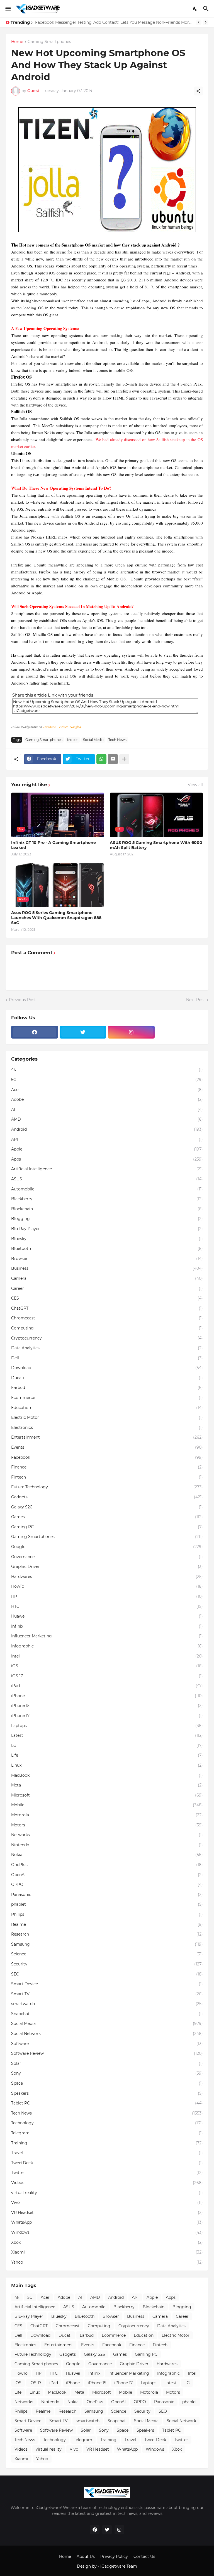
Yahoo (107, 2262)
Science (107, 1954)
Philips (107, 1914)
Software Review (107, 2053)
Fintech (107, 1477)
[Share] (198, 91)
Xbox (107, 2242)
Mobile (73, 740)
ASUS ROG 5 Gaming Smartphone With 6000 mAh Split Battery (156, 845)
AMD (107, 1119)
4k (107, 1070)
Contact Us (144, 2556)
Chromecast (107, 1318)
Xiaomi (107, 2252)
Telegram (107, 2133)
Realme (107, 1924)
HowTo (107, 1586)
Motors (107, 1825)
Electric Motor (107, 1417)
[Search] (207, 9)
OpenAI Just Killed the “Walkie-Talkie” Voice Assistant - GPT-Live (98, 22)
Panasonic (107, 1895)
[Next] (206, 22)
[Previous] (199, 22)
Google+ (76, 727)
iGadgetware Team (119, 2566)
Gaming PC (107, 1527)
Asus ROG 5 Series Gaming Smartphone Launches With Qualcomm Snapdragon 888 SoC (56, 918)
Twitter (63, 727)
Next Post (196, 1000)
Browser (107, 1259)
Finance (107, 1467)
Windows (107, 2232)
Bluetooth (107, 1248)
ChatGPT (107, 1308)
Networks (107, 1835)
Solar (107, 2063)
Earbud (107, 1388)
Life (107, 1755)
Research (107, 1934)
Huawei (107, 1616)
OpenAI (107, 1875)
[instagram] (131, 1032)
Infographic (107, 1646)
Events (107, 1447)
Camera (107, 1278)
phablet (107, 1904)
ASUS (107, 1179)
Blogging (107, 1219)
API (107, 1139)
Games (107, 1517)
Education (107, 1408)
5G (107, 1080)
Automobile (107, 1189)
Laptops (107, 1726)
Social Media (93, 740)
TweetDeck (107, 2163)
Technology (107, 2123)
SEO (107, 1974)
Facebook (50, 727)
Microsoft (107, 1795)
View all (195, 785)
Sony (107, 2073)
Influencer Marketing (107, 1636)
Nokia (107, 1855)
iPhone (107, 1696)
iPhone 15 (107, 1706)
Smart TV (107, 1994)
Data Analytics (107, 1348)
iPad (107, 1686)
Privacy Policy (114, 2556)
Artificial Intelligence (107, 1169)
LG (107, 1745)
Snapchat (107, 2014)
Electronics (107, 1427)
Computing (107, 1328)
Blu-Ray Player (107, 1229)
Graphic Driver (107, 1566)
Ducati (107, 1378)
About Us (86, 2556)
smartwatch (107, 2004)
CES (107, 1298)
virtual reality (107, 2193)
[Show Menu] (8, 9)
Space (107, 2083)
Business (107, 1268)
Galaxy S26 (107, 1507)
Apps (107, 1159)
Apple (107, 1149)
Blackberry (107, 1199)
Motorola (107, 1815)
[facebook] (35, 1032)
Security (107, 1964)
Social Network (107, 2034)
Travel (107, 2153)
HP (107, 1596)
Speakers (107, 2093)
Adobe (107, 1099)
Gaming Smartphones (49, 42)
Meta (107, 1785)
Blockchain (107, 1209)
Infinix (107, 1626)
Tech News (117, 740)
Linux (107, 1765)
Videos (107, 2183)
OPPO (107, 1884)
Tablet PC (107, 2103)
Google (107, 1547)
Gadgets (107, 1497)
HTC (107, 1606)
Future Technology (107, 1487)
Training (107, 2143)
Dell (107, 1358)
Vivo (107, 2202)
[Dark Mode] (195, 9)
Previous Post (22, 1000)
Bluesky (107, 1239)
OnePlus (107, 1865)
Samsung (107, 1944)
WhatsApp (107, 2222)
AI (107, 1109)
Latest (107, 1735)
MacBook (107, 1775)
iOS (107, 1666)
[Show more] (124, 759)
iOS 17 (107, 1676)
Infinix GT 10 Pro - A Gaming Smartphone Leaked (53, 845)
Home (17, 42)
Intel (107, 1656)
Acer (107, 1090)
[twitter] (83, 1032)
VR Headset (107, 2213)
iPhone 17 (107, 1716)
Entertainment (107, 1437)
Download (107, 1368)
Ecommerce (107, 1398)
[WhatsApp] (101, 759)
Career (107, 1288)
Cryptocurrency (107, 1338)
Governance (107, 1557)
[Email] (113, 759)
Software (107, 2044)
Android (107, 1129)
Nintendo (107, 1845)
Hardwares (107, 1577)
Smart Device (107, 1984)
